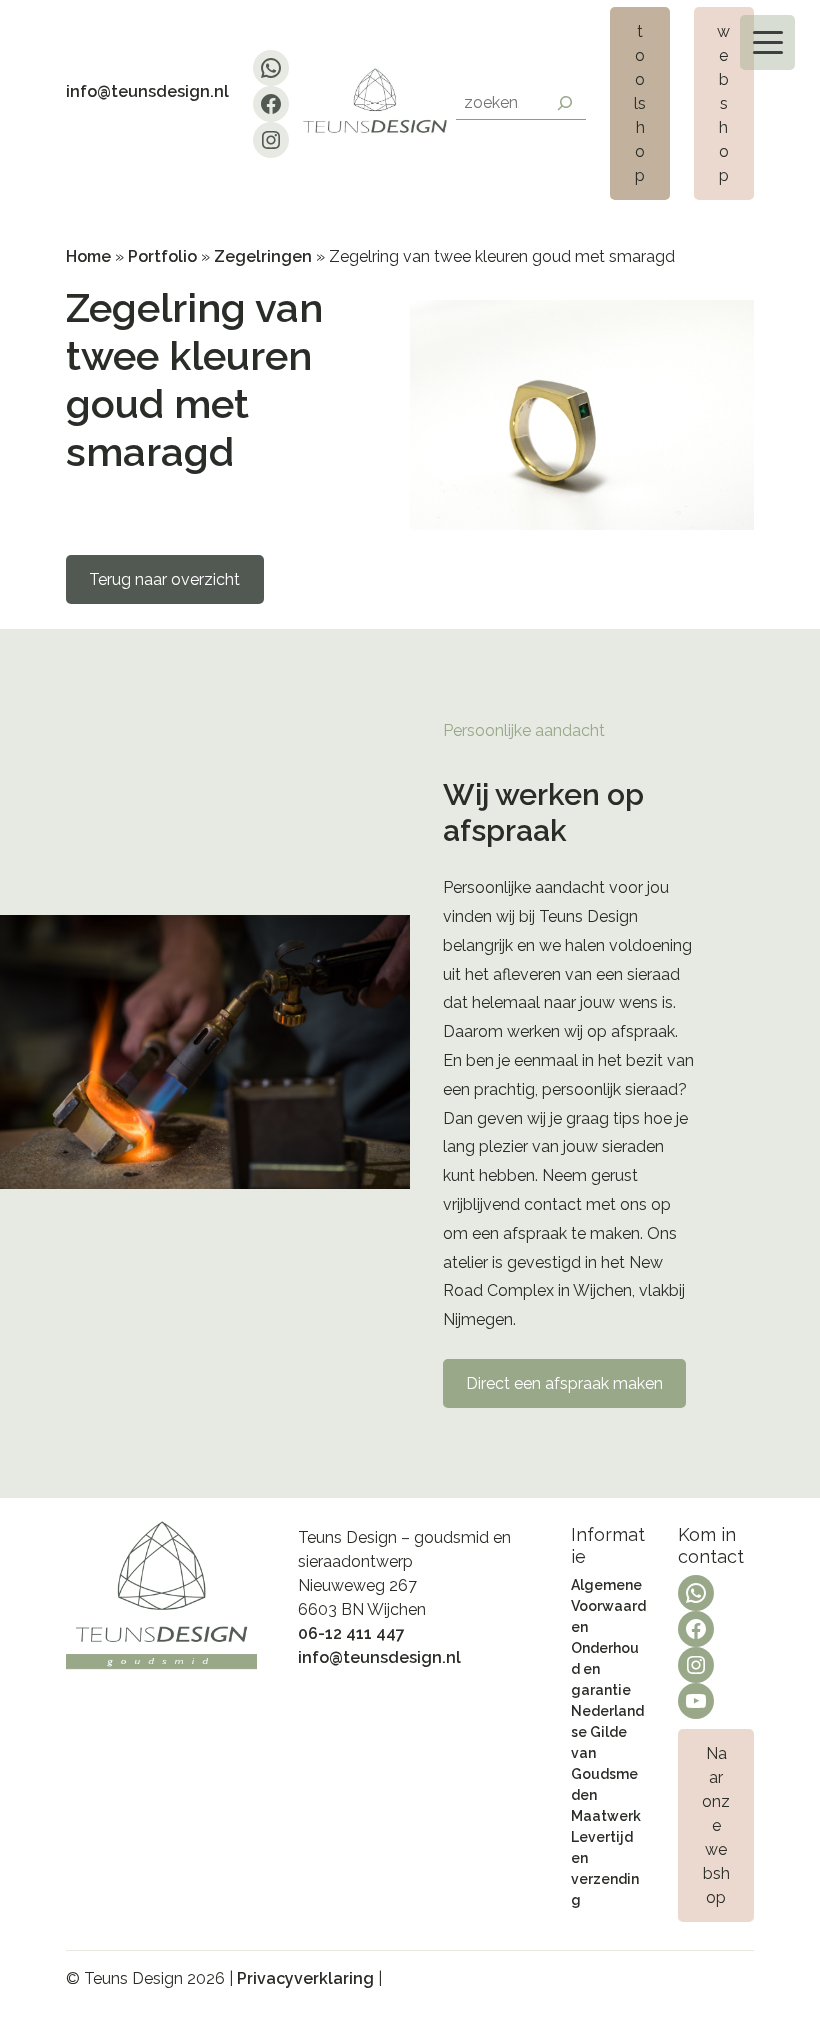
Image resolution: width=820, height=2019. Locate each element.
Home (88, 256)
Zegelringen (263, 256)
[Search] (565, 103)
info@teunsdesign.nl (147, 91)
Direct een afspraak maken (564, 1383)
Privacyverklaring (305, 1978)
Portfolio (162, 256)
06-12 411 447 (351, 1633)
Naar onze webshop (716, 1825)
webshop (723, 103)
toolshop (640, 103)
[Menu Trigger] (767, 42)
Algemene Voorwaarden (608, 1606)
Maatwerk (606, 1816)
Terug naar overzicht (164, 579)
